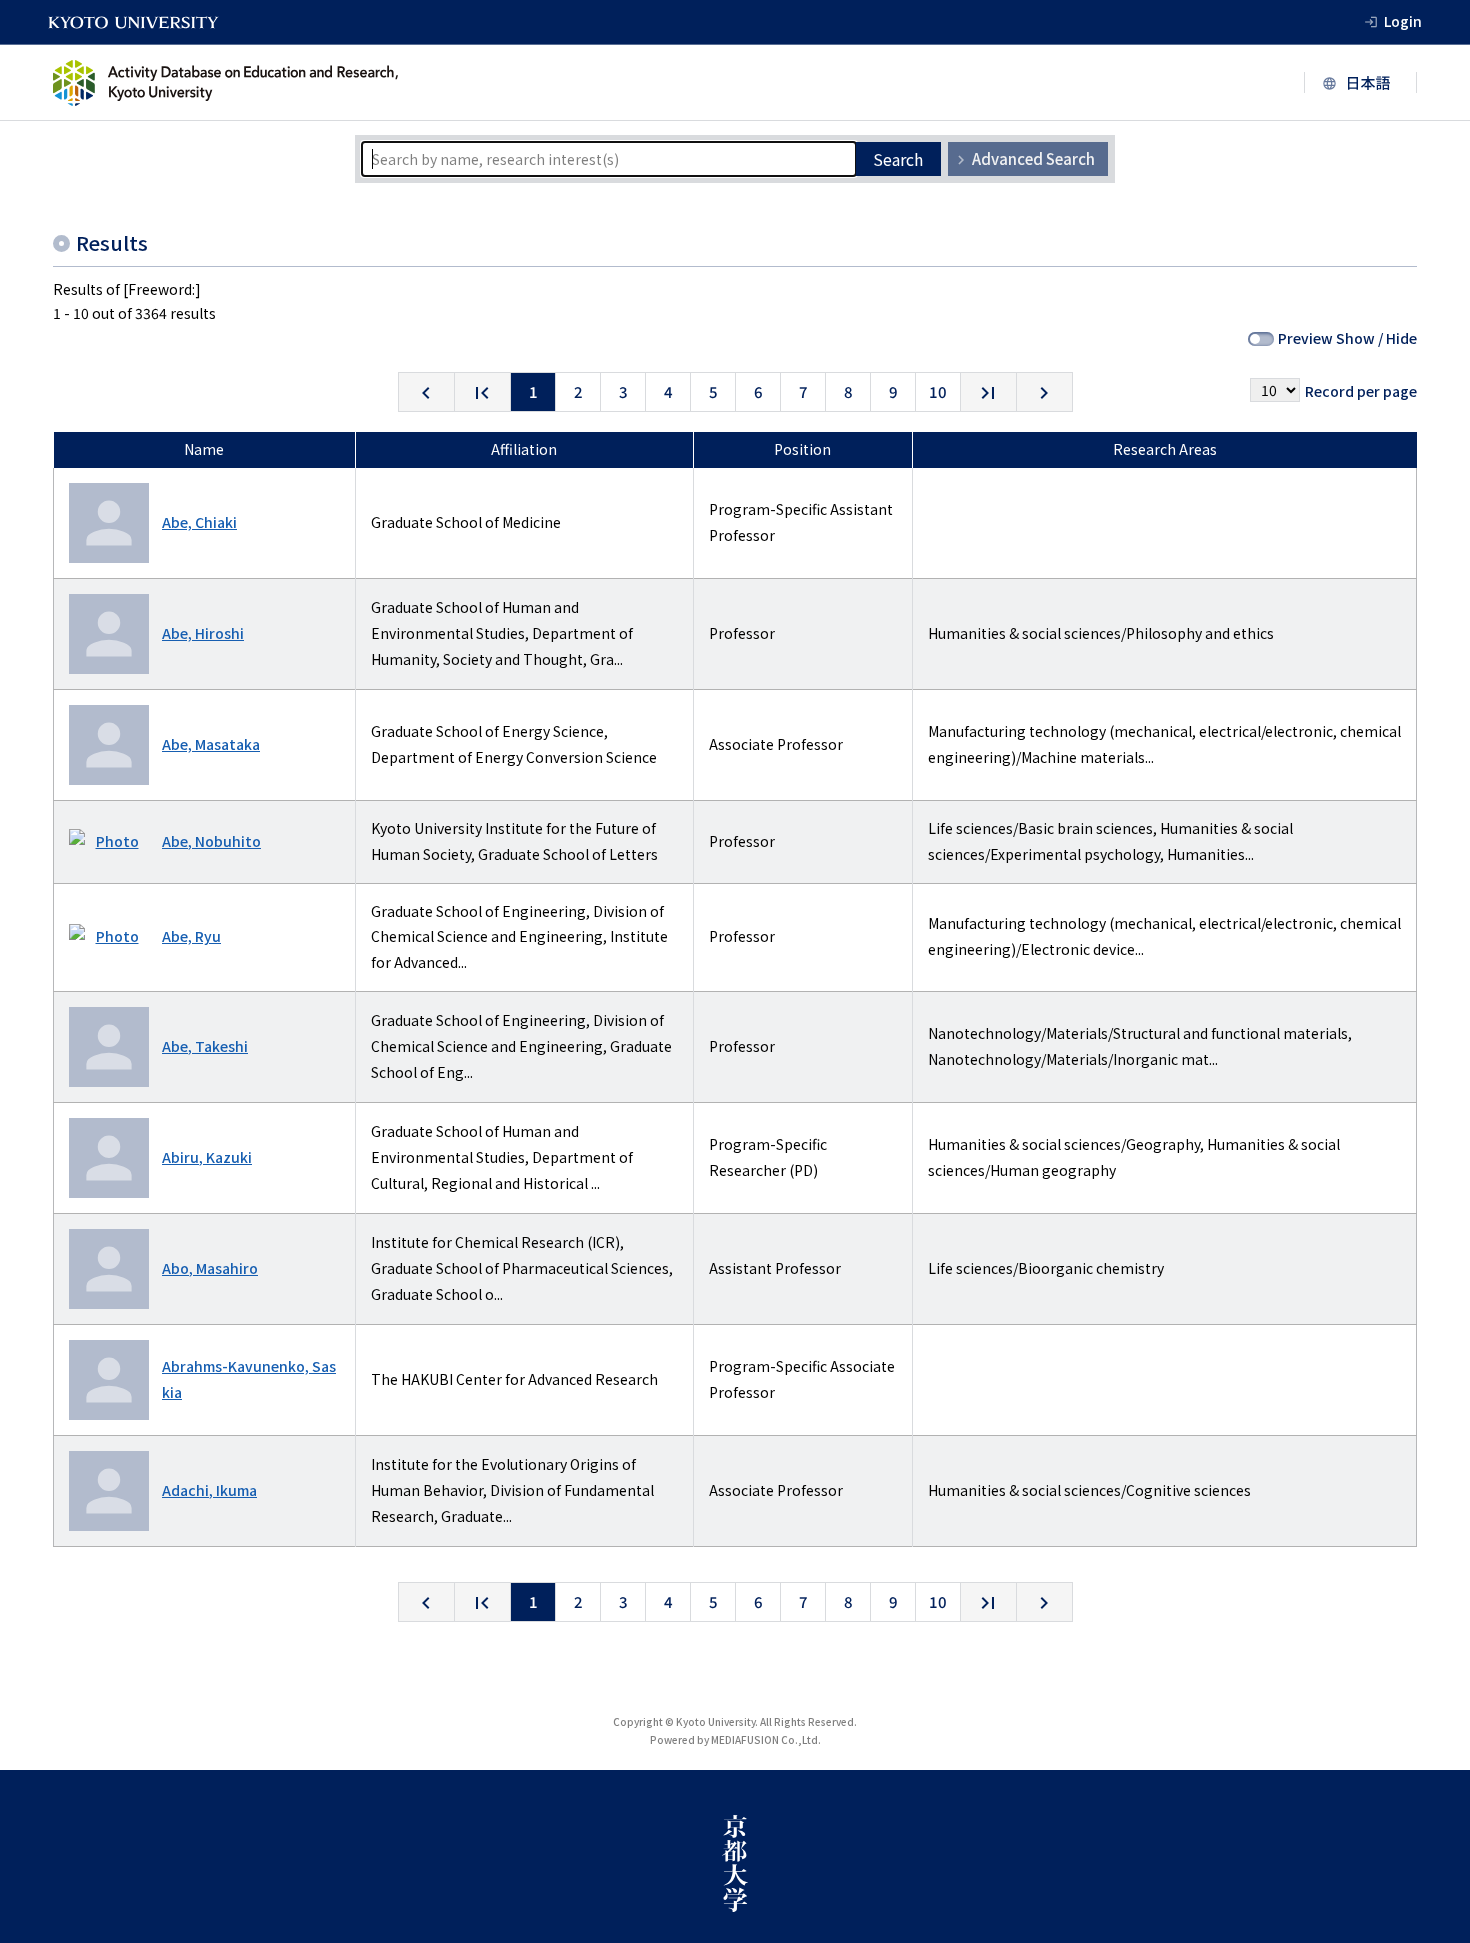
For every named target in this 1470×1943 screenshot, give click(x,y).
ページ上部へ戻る (1432, 1905)
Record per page (1361, 391)
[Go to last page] (988, 392)
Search (898, 159)
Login (1403, 21)
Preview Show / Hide (1347, 338)
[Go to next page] (1044, 392)
